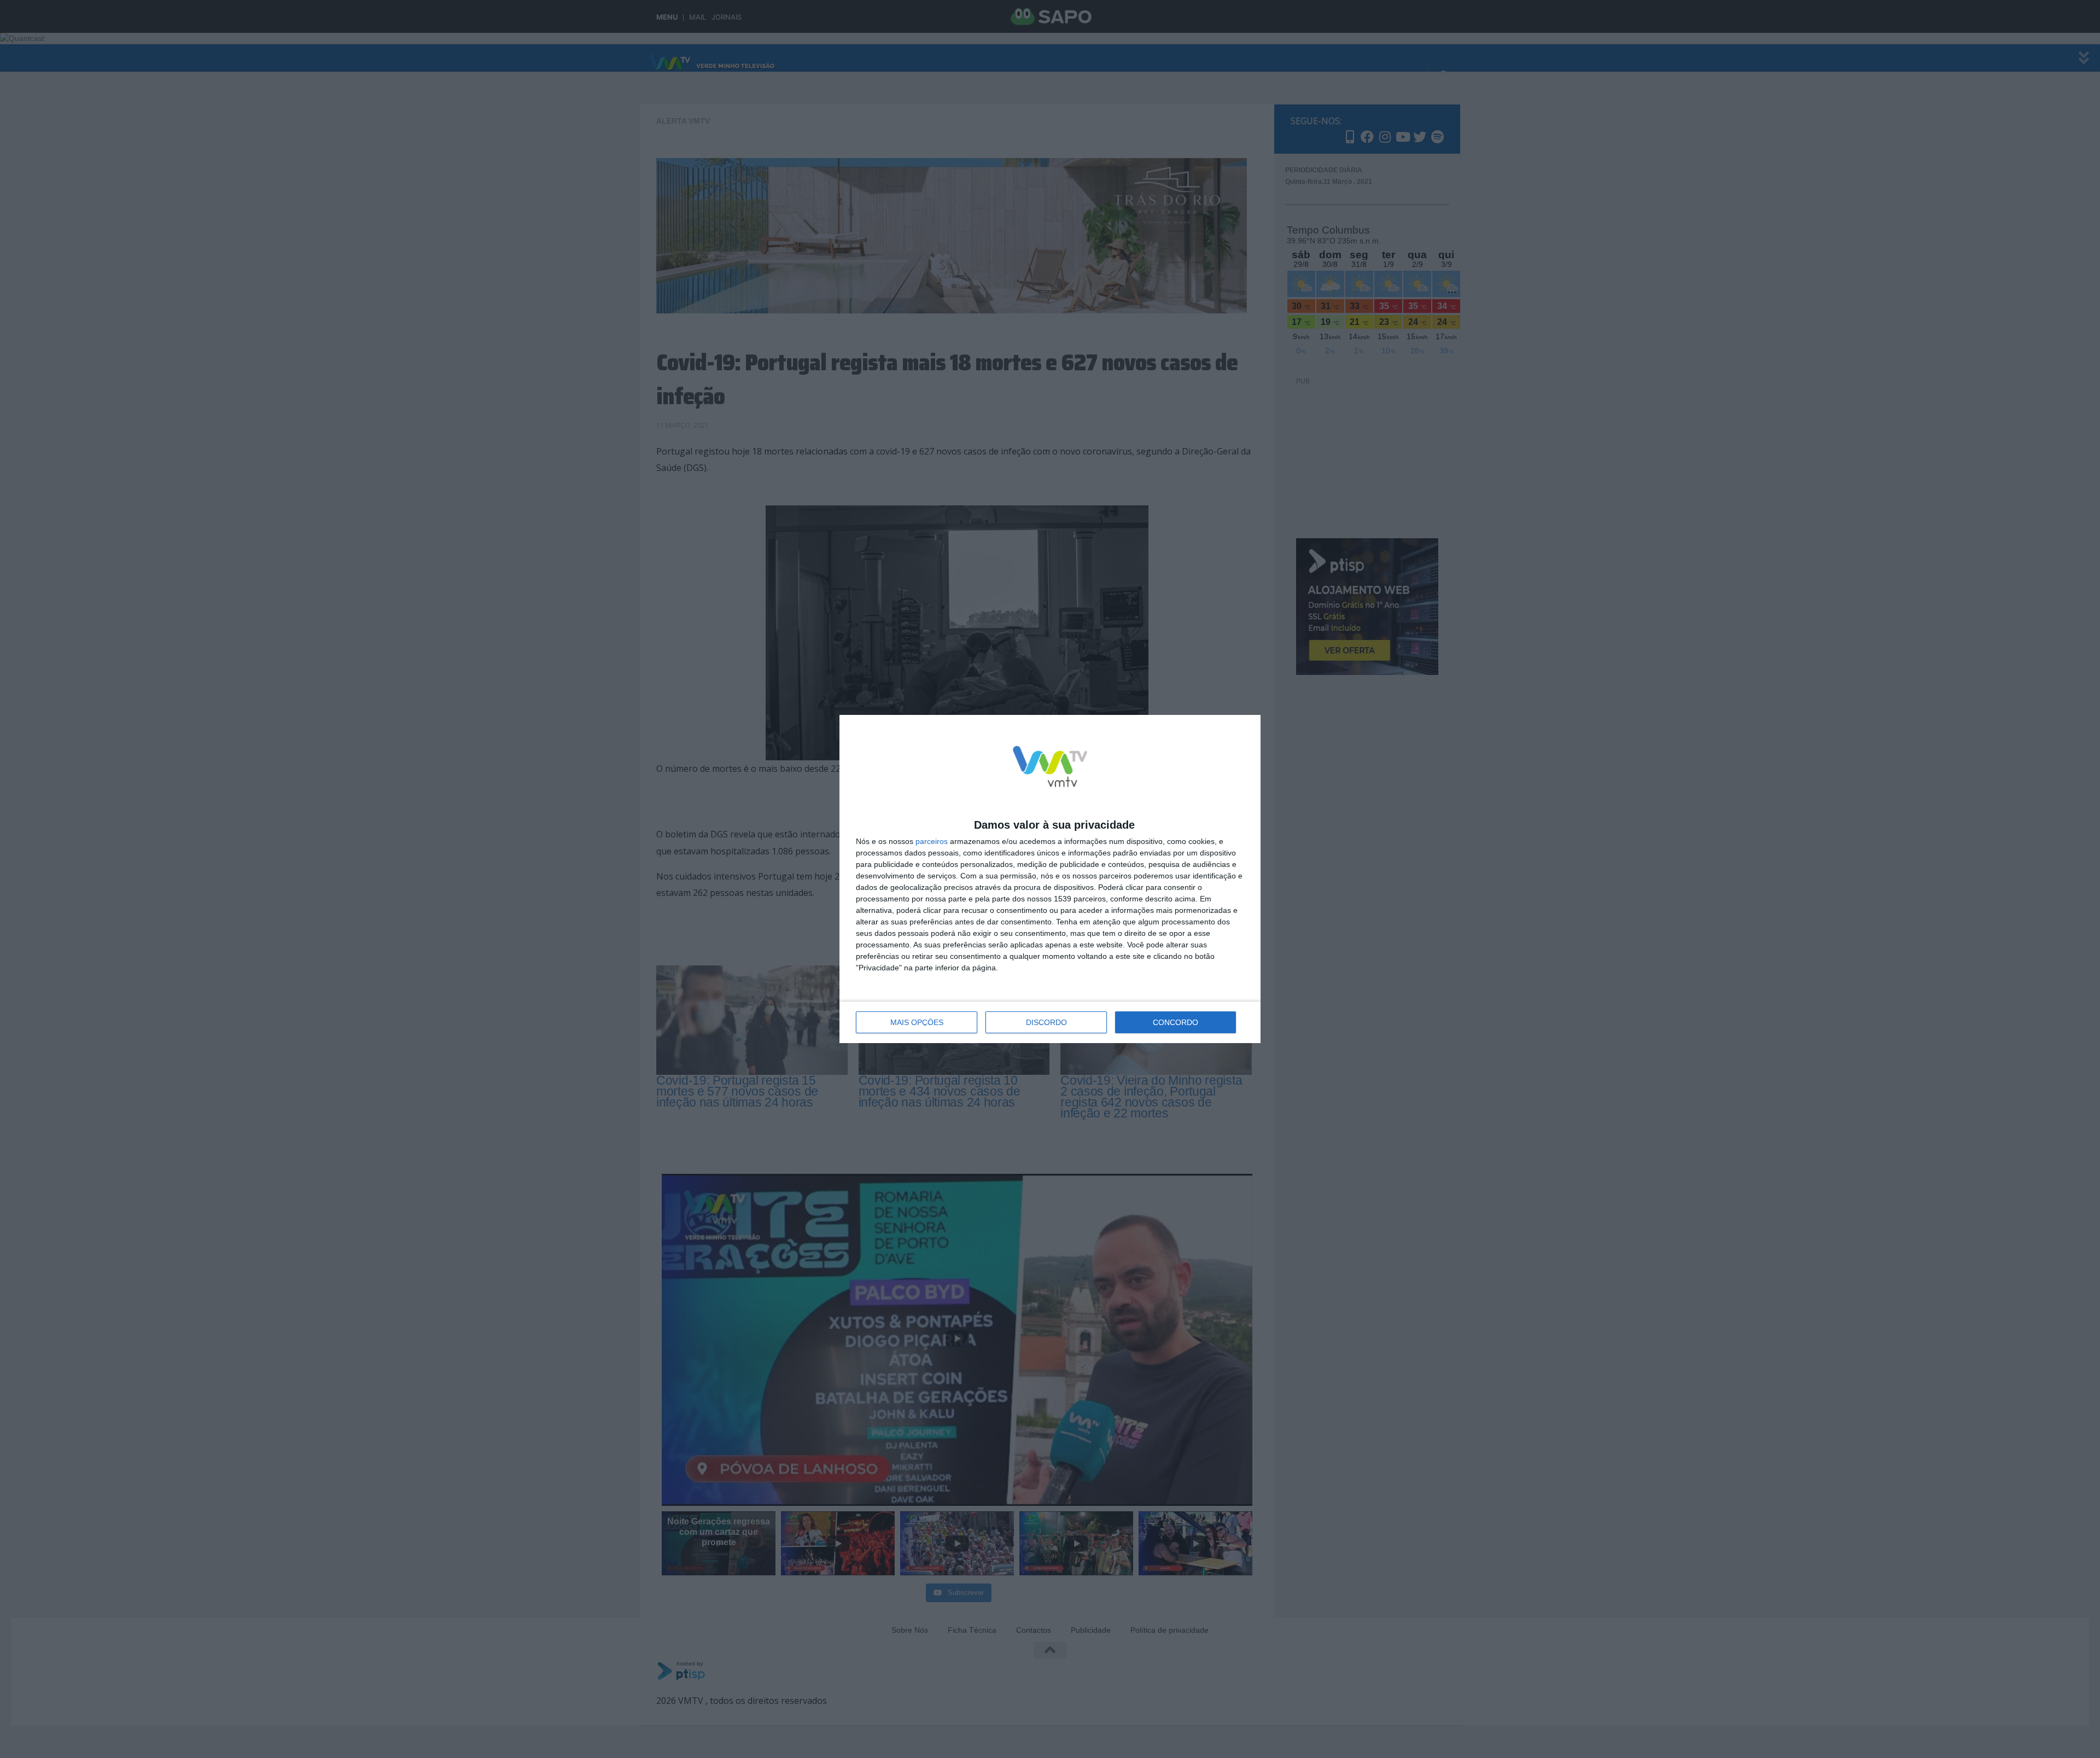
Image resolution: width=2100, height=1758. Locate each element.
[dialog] (1050, 879)
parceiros (932, 841)
